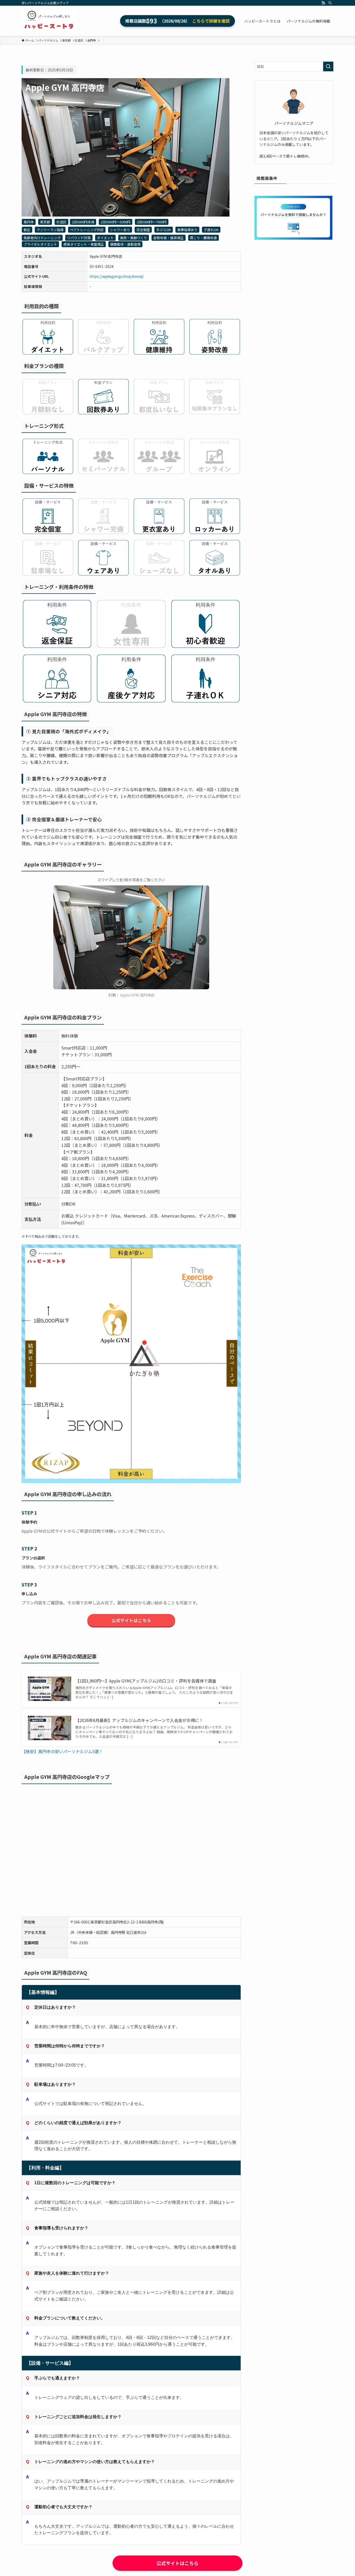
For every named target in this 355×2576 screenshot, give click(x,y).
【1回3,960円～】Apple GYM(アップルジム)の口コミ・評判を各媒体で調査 (146, 1681)
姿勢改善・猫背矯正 (169, 238)
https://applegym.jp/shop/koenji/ (117, 276)
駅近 (27, 230)
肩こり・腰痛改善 (203, 238)
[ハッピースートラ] (49, 21)
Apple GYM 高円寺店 (137, 995)
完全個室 (143, 230)
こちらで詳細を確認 (211, 21)
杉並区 (61, 222)
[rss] (323, 3)
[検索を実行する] (328, 66)
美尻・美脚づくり (134, 238)
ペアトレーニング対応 (87, 230)
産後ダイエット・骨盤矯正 (84, 244)
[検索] (330, 3)
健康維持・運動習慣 (125, 244)
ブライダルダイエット (40, 244)
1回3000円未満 (83, 222)
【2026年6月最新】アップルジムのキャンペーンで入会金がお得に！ (139, 1720)
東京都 (45, 222)
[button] (201, 940)
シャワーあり (120, 230)
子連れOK (211, 230)
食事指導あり (187, 230)
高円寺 (29, 222)
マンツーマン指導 (50, 230)
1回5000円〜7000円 (152, 222)
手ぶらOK (164, 230)
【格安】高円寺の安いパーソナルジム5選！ (62, 1751)
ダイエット (105, 238)
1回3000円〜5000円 (116, 222)
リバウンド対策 (79, 238)
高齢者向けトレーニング (42, 238)
